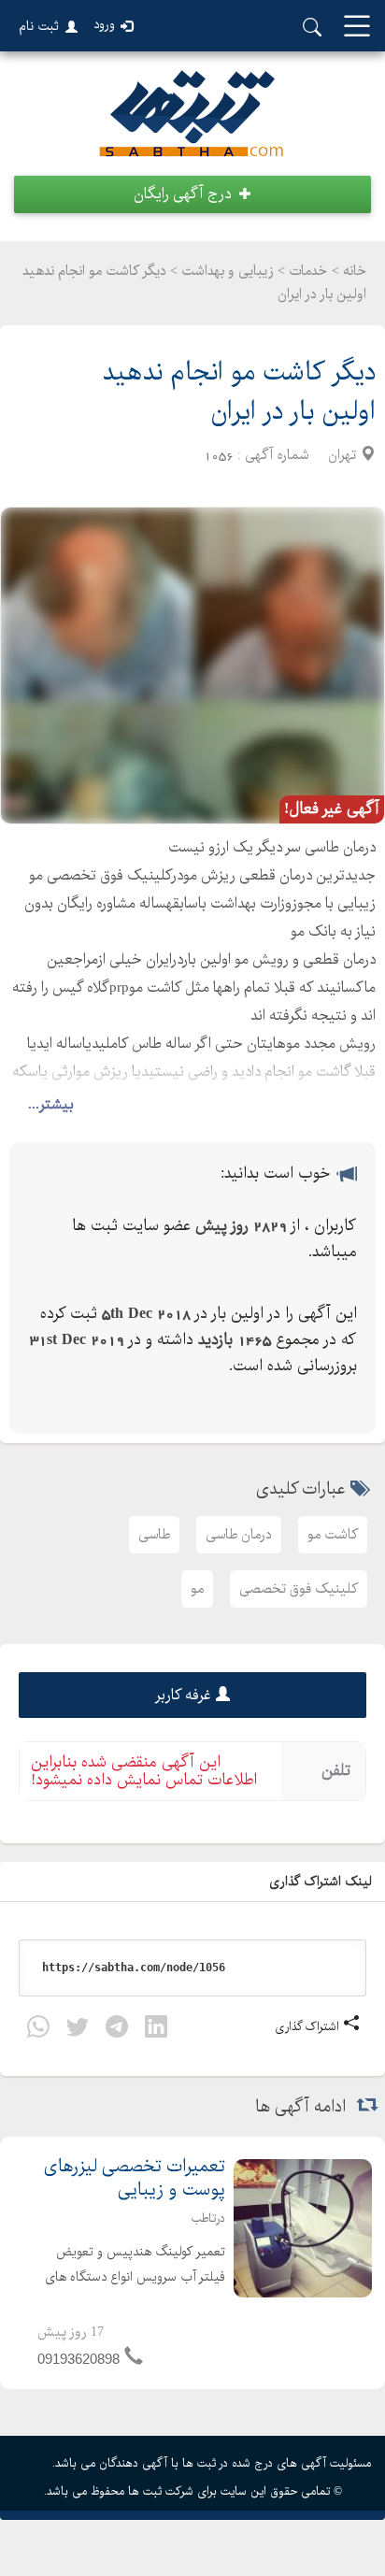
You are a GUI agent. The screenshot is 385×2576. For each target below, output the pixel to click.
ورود (104, 25)
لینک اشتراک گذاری (322, 1882)
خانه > (349, 271)
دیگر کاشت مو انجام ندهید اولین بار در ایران (239, 392)
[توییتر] (78, 2031)
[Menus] (357, 28)
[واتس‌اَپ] (38, 2031)
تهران (342, 455)
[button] (192, 194)
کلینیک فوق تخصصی (299, 1589)
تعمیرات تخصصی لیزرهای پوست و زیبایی (135, 2179)
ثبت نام (39, 26)
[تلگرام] (117, 2031)
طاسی (154, 1535)
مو (197, 1589)
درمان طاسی (239, 1535)
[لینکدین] (156, 2031)
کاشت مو (333, 1535)
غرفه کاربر (183, 1695)
